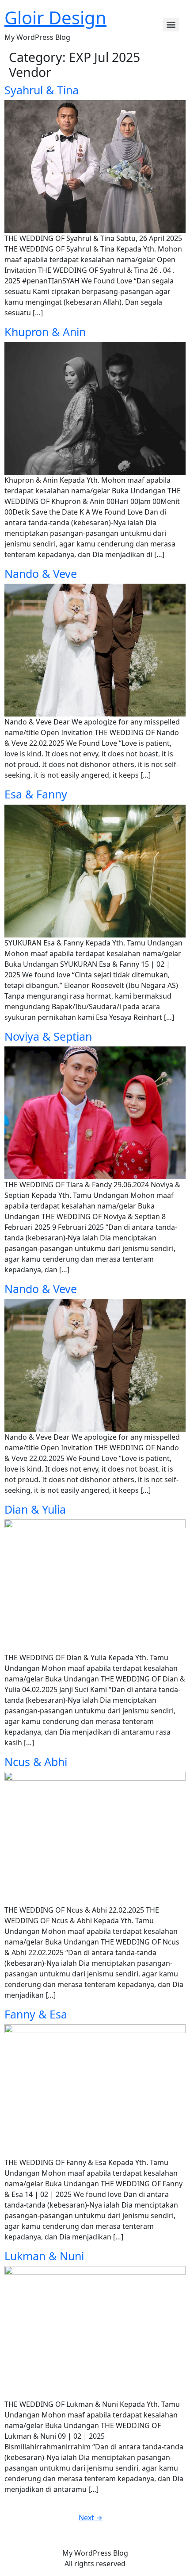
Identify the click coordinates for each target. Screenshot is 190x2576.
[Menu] (171, 25)
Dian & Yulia (35, 1509)
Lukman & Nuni (44, 2256)
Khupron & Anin (45, 332)
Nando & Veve (41, 573)
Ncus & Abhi (36, 1762)
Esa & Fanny (36, 794)
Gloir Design (55, 17)
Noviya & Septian (48, 1036)
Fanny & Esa (36, 2014)
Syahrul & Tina (42, 90)
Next (91, 2518)
